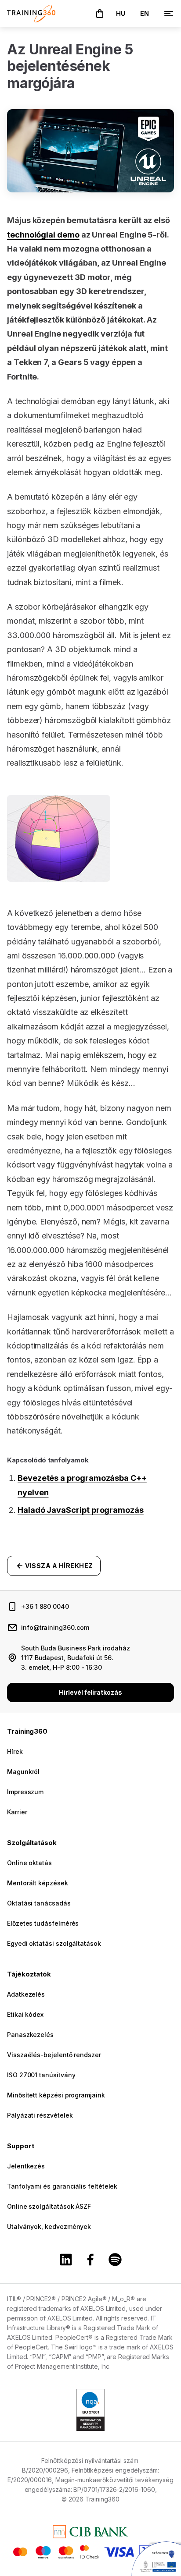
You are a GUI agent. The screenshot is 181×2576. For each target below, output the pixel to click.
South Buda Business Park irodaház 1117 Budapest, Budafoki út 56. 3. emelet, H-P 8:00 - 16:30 (76, 1658)
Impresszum (25, 1792)
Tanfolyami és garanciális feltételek (62, 2186)
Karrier (17, 1812)
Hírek (15, 1751)
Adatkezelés (26, 1994)
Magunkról (23, 1772)
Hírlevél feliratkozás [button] (90, 1692)
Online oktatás (29, 1863)
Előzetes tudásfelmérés (43, 1923)
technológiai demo (43, 235)
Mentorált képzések (38, 1883)
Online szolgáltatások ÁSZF (49, 2206)
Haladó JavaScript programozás (81, 1510)
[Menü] (169, 14)
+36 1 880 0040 (45, 1606)
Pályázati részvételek (40, 2115)
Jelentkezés (26, 2166)
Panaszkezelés (30, 2035)
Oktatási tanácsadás (39, 1903)
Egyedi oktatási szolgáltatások (54, 1943)
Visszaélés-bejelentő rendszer (54, 2055)
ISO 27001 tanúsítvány (41, 2075)
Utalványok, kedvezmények (49, 2227)
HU (121, 13)
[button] (100, 14)
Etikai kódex (25, 2014)
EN (145, 13)
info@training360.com (55, 1627)
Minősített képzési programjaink (56, 2095)
